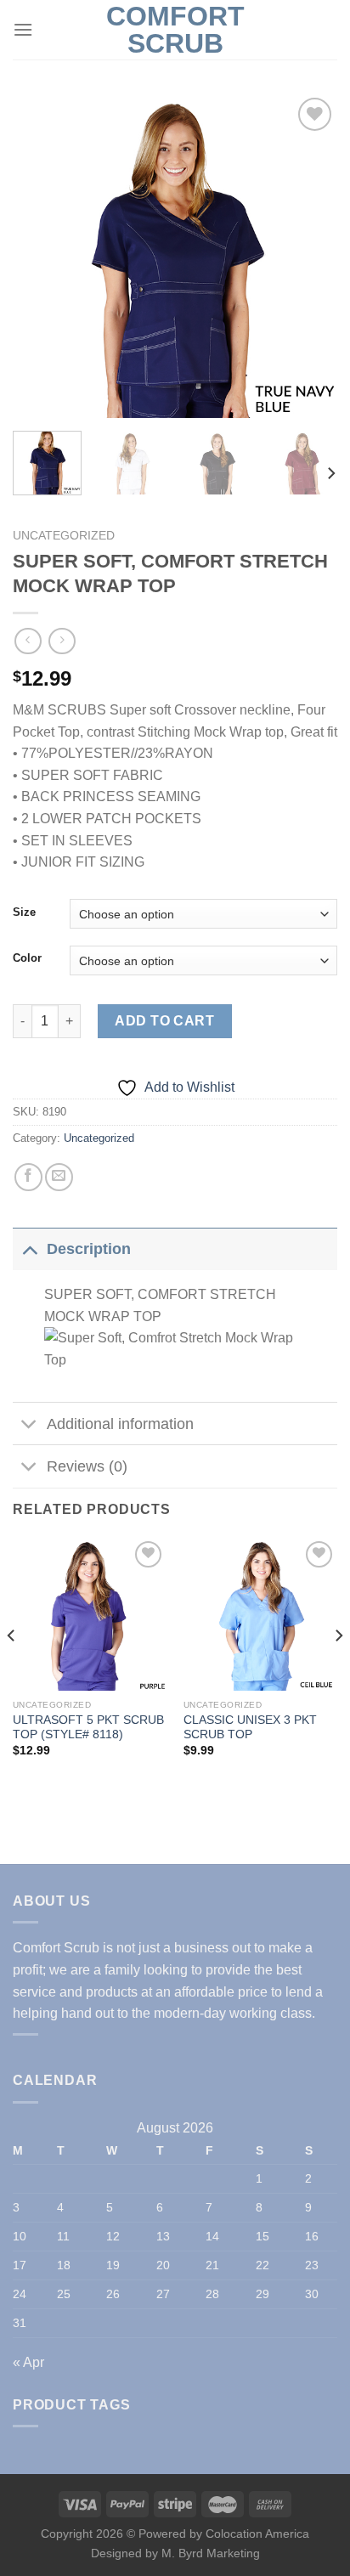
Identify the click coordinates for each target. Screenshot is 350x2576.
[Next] (309, 256)
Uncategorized (64, 536)
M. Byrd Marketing (209, 2553)
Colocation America (257, 2534)
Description (89, 1249)
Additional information (120, 1424)
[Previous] (41, 256)
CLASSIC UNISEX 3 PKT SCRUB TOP (250, 1728)
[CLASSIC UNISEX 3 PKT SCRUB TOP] (260, 1614)
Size (24, 912)
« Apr (28, 2362)
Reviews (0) (87, 1466)
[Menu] (23, 29)
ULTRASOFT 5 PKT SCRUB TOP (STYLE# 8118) (88, 1728)
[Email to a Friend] (59, 1177)
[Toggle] (29, 1248)
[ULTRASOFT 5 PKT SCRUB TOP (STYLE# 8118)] (90, 1614)
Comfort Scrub (175, 30)
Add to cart (164, 1021)
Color (27, 958)
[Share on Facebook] (28, 1177)
